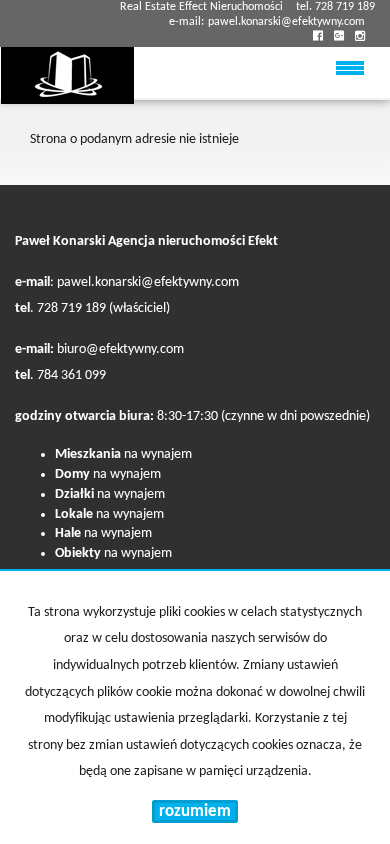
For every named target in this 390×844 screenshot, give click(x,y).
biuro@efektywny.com (120, 349)
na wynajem (123, 454)
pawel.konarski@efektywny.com (286, 22)
